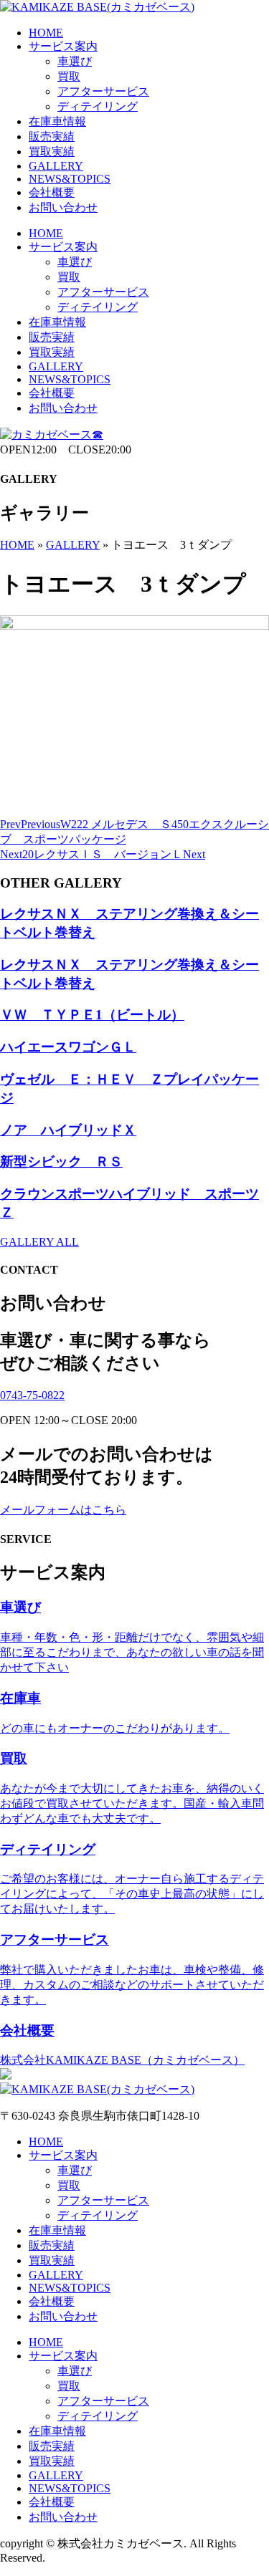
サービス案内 (63, 46)
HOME (46, 33)
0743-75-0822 (32, 1395)
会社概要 (52, 192)
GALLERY (56, 166)
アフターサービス (103, 91)
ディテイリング (98, 106)
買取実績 (52, 152)
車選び (75, 61)
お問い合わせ (63, 207)
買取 (69, 76)
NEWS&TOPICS (70, 179)
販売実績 (52, 136)
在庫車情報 (57, 121)
